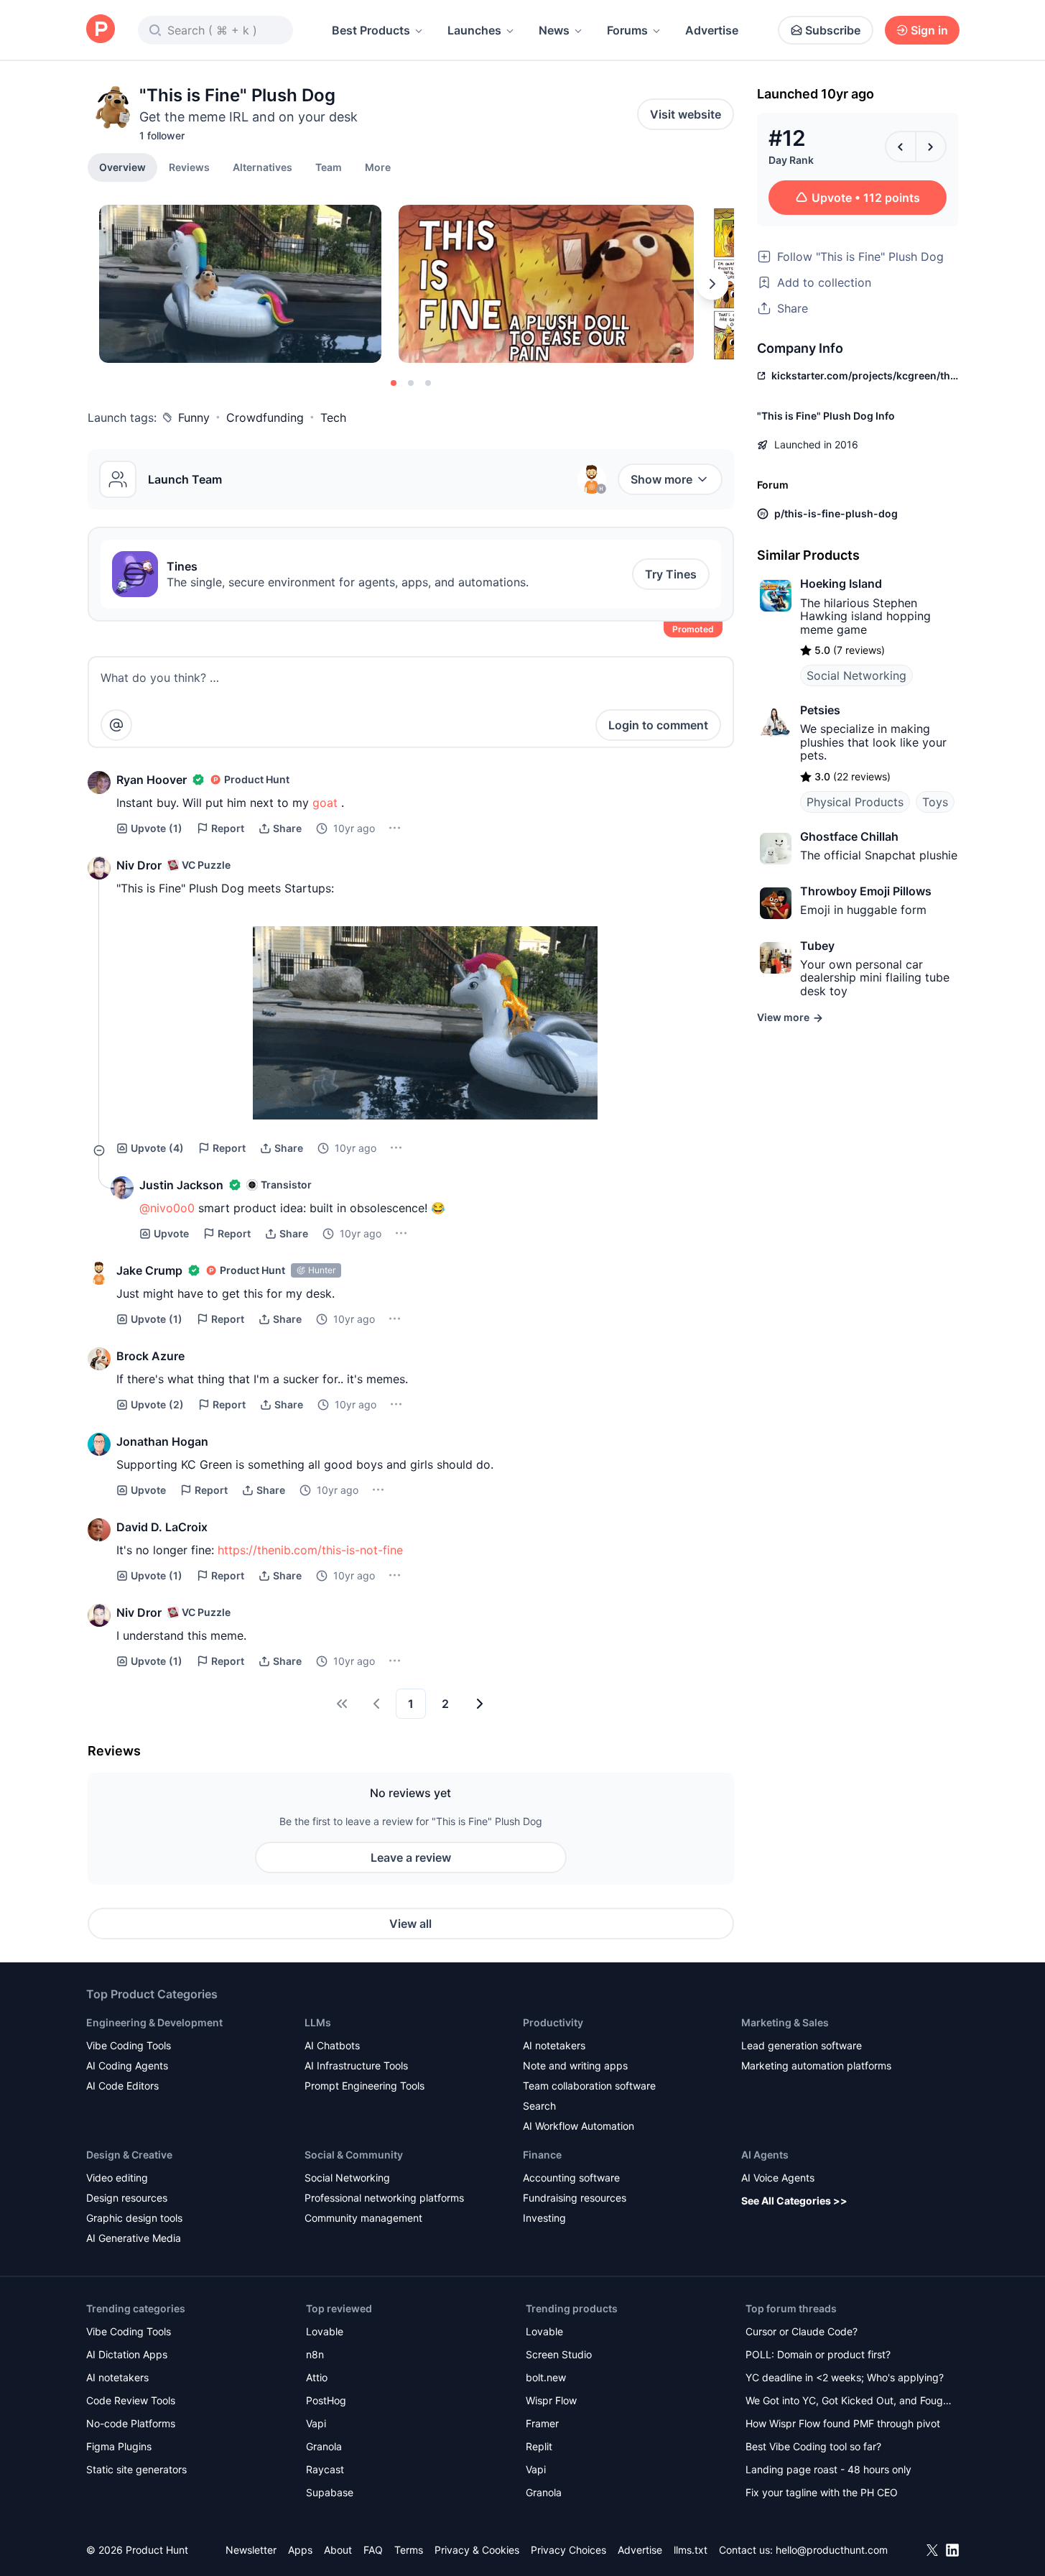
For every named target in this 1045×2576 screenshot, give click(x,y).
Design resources (127, 2198)
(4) (157, 1148)
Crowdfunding (265, 417)
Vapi (316, 2423)
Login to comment (658, 725)
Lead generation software (802, 2045)
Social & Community (354, 2155)
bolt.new (546, 2377)
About (338, 2550)
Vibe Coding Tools (129, 2045)
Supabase (330, 2492)
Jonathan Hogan (162, 1441)
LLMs (318, 2022)
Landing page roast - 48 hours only (828, 2469)
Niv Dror (139, 865)
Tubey (817, 946)
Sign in (929, 30)
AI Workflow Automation (579, 2126)
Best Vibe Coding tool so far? (813, 2446)
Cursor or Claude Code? (802, 2331)
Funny (194, 417)
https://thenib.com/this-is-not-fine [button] (310, 1550)
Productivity (553, 2022)
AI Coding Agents (127, 2065)
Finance (542, 2155)
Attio (317, 2377)
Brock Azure (150, 1356)
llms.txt (691, 2550)
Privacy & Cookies (477, 2550)
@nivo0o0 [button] (167, 1208)
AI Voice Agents (778, 2178)
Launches (474, 30)
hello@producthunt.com (832, 2550)
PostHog (326, 2400)
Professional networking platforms (384, 2198)
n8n (315, 2354)
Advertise (712, 30)
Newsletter (251, 2550)
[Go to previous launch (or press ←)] (901, 147)
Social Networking (856, 675)
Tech (333, 417)
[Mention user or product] (116, 725)
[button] (378, 167)
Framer (542, 2423)
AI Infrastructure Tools (356, 2065)
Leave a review (411, 1857)
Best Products (371, 30)
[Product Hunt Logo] (101, 30)
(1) (157, 828)
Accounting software (571, 2178)
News (554, 30)
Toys (935, 802)
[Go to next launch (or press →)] (931, 147)
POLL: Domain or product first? (818, 2354)
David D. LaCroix (162, 1527)
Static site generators (136, 2469)
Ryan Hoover (152, 780)
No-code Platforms (131, 2423)
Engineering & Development (154, 2022)
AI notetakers (554, 2045)
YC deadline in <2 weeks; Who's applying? (845, 2377)
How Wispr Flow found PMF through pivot (843, 2423)
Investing (544, 2218)
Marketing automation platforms (816, 2065)
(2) (157, 1404)
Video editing (117, 2178)
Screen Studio (559, 2354)
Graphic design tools (134, 2218)
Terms (409, 2550)
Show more (661, 479)
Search (539, 2106)
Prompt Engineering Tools (364, 2086)
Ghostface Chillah (849, 836)
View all (410, 1924)
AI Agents (765, 2155)
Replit (539, 2446)
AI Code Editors (122, 2086)
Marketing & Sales (785, 2022)
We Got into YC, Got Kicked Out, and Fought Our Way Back (849, 2402)
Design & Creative (129, 2155)
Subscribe (833, 30)
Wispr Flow (551, 2400)
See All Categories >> (794, 2201)
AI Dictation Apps (127, 2354)
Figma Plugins (119, 2446)
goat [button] (325, 803)
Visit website (686, 114)
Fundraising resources (575, 2198)
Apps (300, 2550)
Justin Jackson (181, 1185)
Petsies (820, 710)
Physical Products (855, 802)
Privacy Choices (568, 2550)
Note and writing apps (575, 2065)
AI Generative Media (134, 2238)
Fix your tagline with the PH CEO (822, 2492)
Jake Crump (149, 1270)
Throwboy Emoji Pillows (866, 891)
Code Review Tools (131, 2400)
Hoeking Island (841, 583)
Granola (324, 2446)
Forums (627, 30)
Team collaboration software (589, 2086)
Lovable (325, 2331)
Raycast (325, 2469)
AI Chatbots (332, 2045)
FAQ (373, 2550)
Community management (363, 2218)
